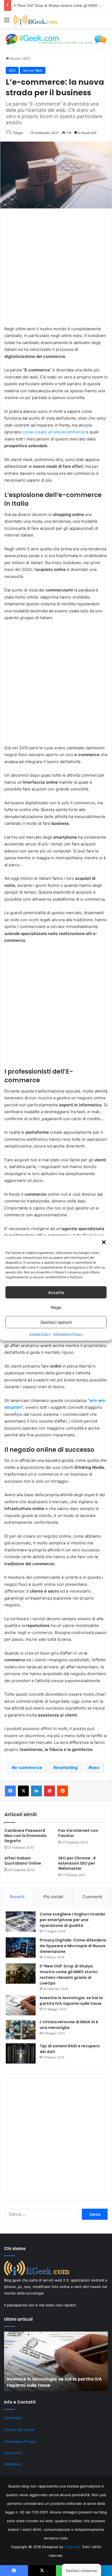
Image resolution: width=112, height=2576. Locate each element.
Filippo (18, 133)
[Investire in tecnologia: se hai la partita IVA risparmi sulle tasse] (21, 2005)
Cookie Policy (40, 1334)
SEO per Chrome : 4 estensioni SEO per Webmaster (77, 1863)
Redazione (13, 2464)
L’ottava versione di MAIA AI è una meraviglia (69, 2025)
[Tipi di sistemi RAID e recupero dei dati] (21, 2053)
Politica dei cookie (19, 2430)
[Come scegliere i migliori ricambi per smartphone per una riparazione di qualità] (21, 1922)
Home (15, 58)
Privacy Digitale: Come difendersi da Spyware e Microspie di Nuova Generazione (73, 1946)
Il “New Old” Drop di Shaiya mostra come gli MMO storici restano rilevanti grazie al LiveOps (69, 1975)
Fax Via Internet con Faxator (78, 1833)
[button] (104, 1242)
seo (95, 1767)
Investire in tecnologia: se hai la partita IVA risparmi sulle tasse (71, 2001)
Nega (56, 1307)
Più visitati (53, 1897)
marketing (67, 1767)
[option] (56, 2361)
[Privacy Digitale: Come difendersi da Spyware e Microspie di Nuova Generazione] (21, 1948)
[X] (23, 1791)
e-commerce (28, 1767)
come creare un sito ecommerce (54, 432)
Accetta (56, 1292)
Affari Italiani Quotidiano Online (23, 1861)
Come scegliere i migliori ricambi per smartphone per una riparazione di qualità (72, 1920)
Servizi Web (33, 70)
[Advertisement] (56, 270)
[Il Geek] (35, 20)
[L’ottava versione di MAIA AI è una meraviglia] (21, 2029)
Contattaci (13, 2418)
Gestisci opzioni (56, 1322)
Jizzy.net (72, 2547)
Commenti (92, 1897)
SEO (27, 58)
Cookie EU (13, 2453)
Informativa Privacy (68, 1334)
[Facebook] (10, 1791)
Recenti (17, 1897)
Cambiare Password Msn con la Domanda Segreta (25, 1836)
